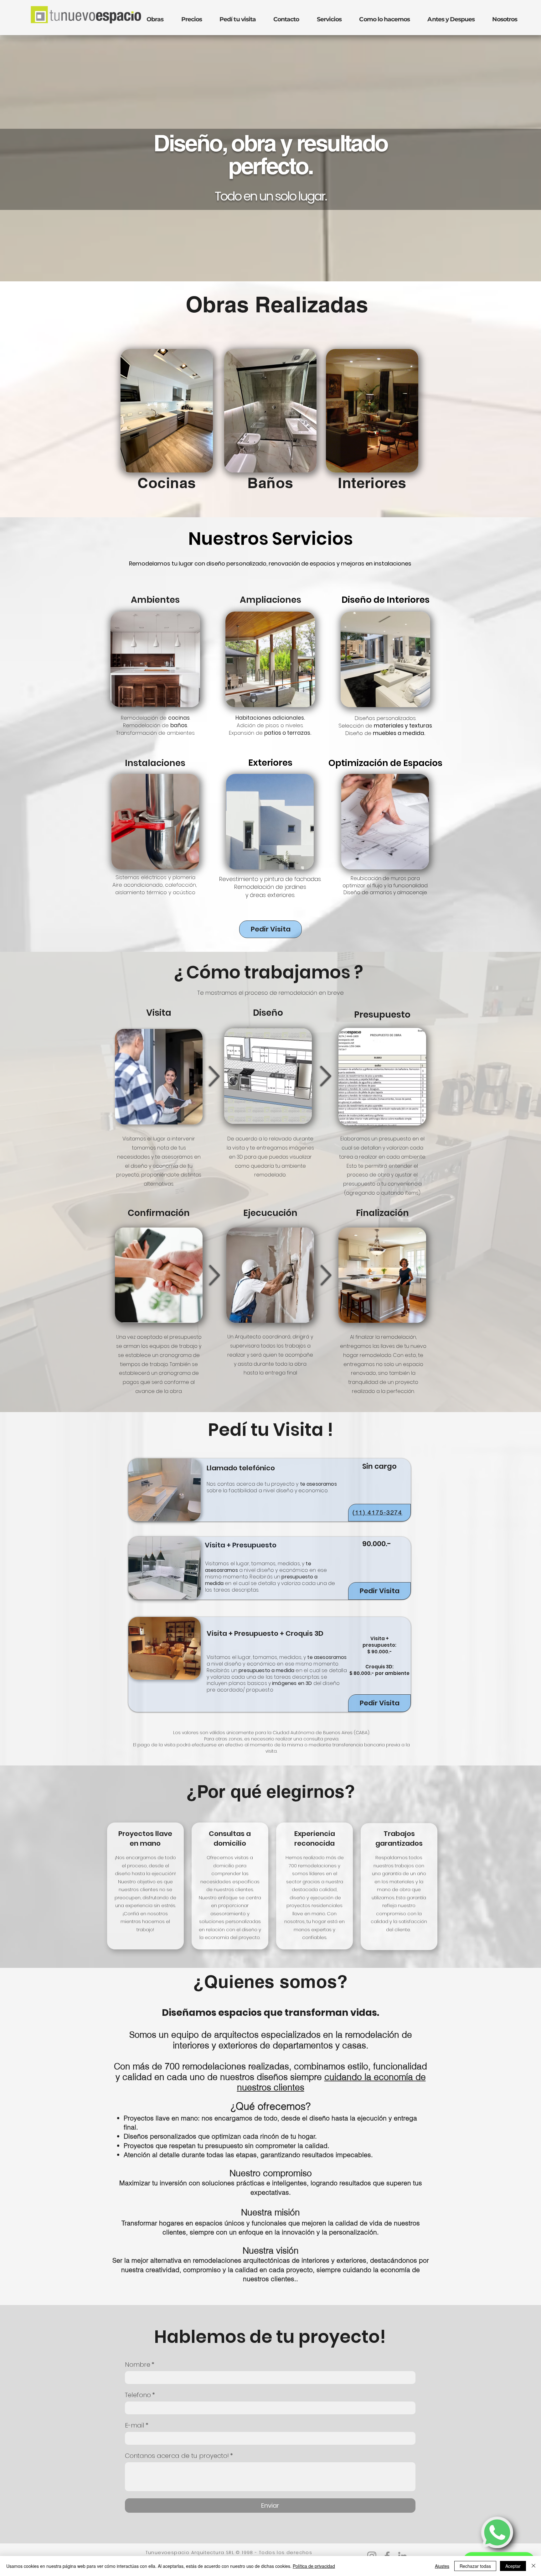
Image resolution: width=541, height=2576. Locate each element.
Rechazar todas (475, 2566)
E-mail (137, 2425)
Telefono (140, 2395)
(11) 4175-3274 (378, 1512)
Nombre (140, 2365)
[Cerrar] (533, 2566)
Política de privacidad (314, 2566)
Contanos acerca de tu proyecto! (179, 2456)
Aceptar (513, 2566)
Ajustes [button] (442, 2566)
